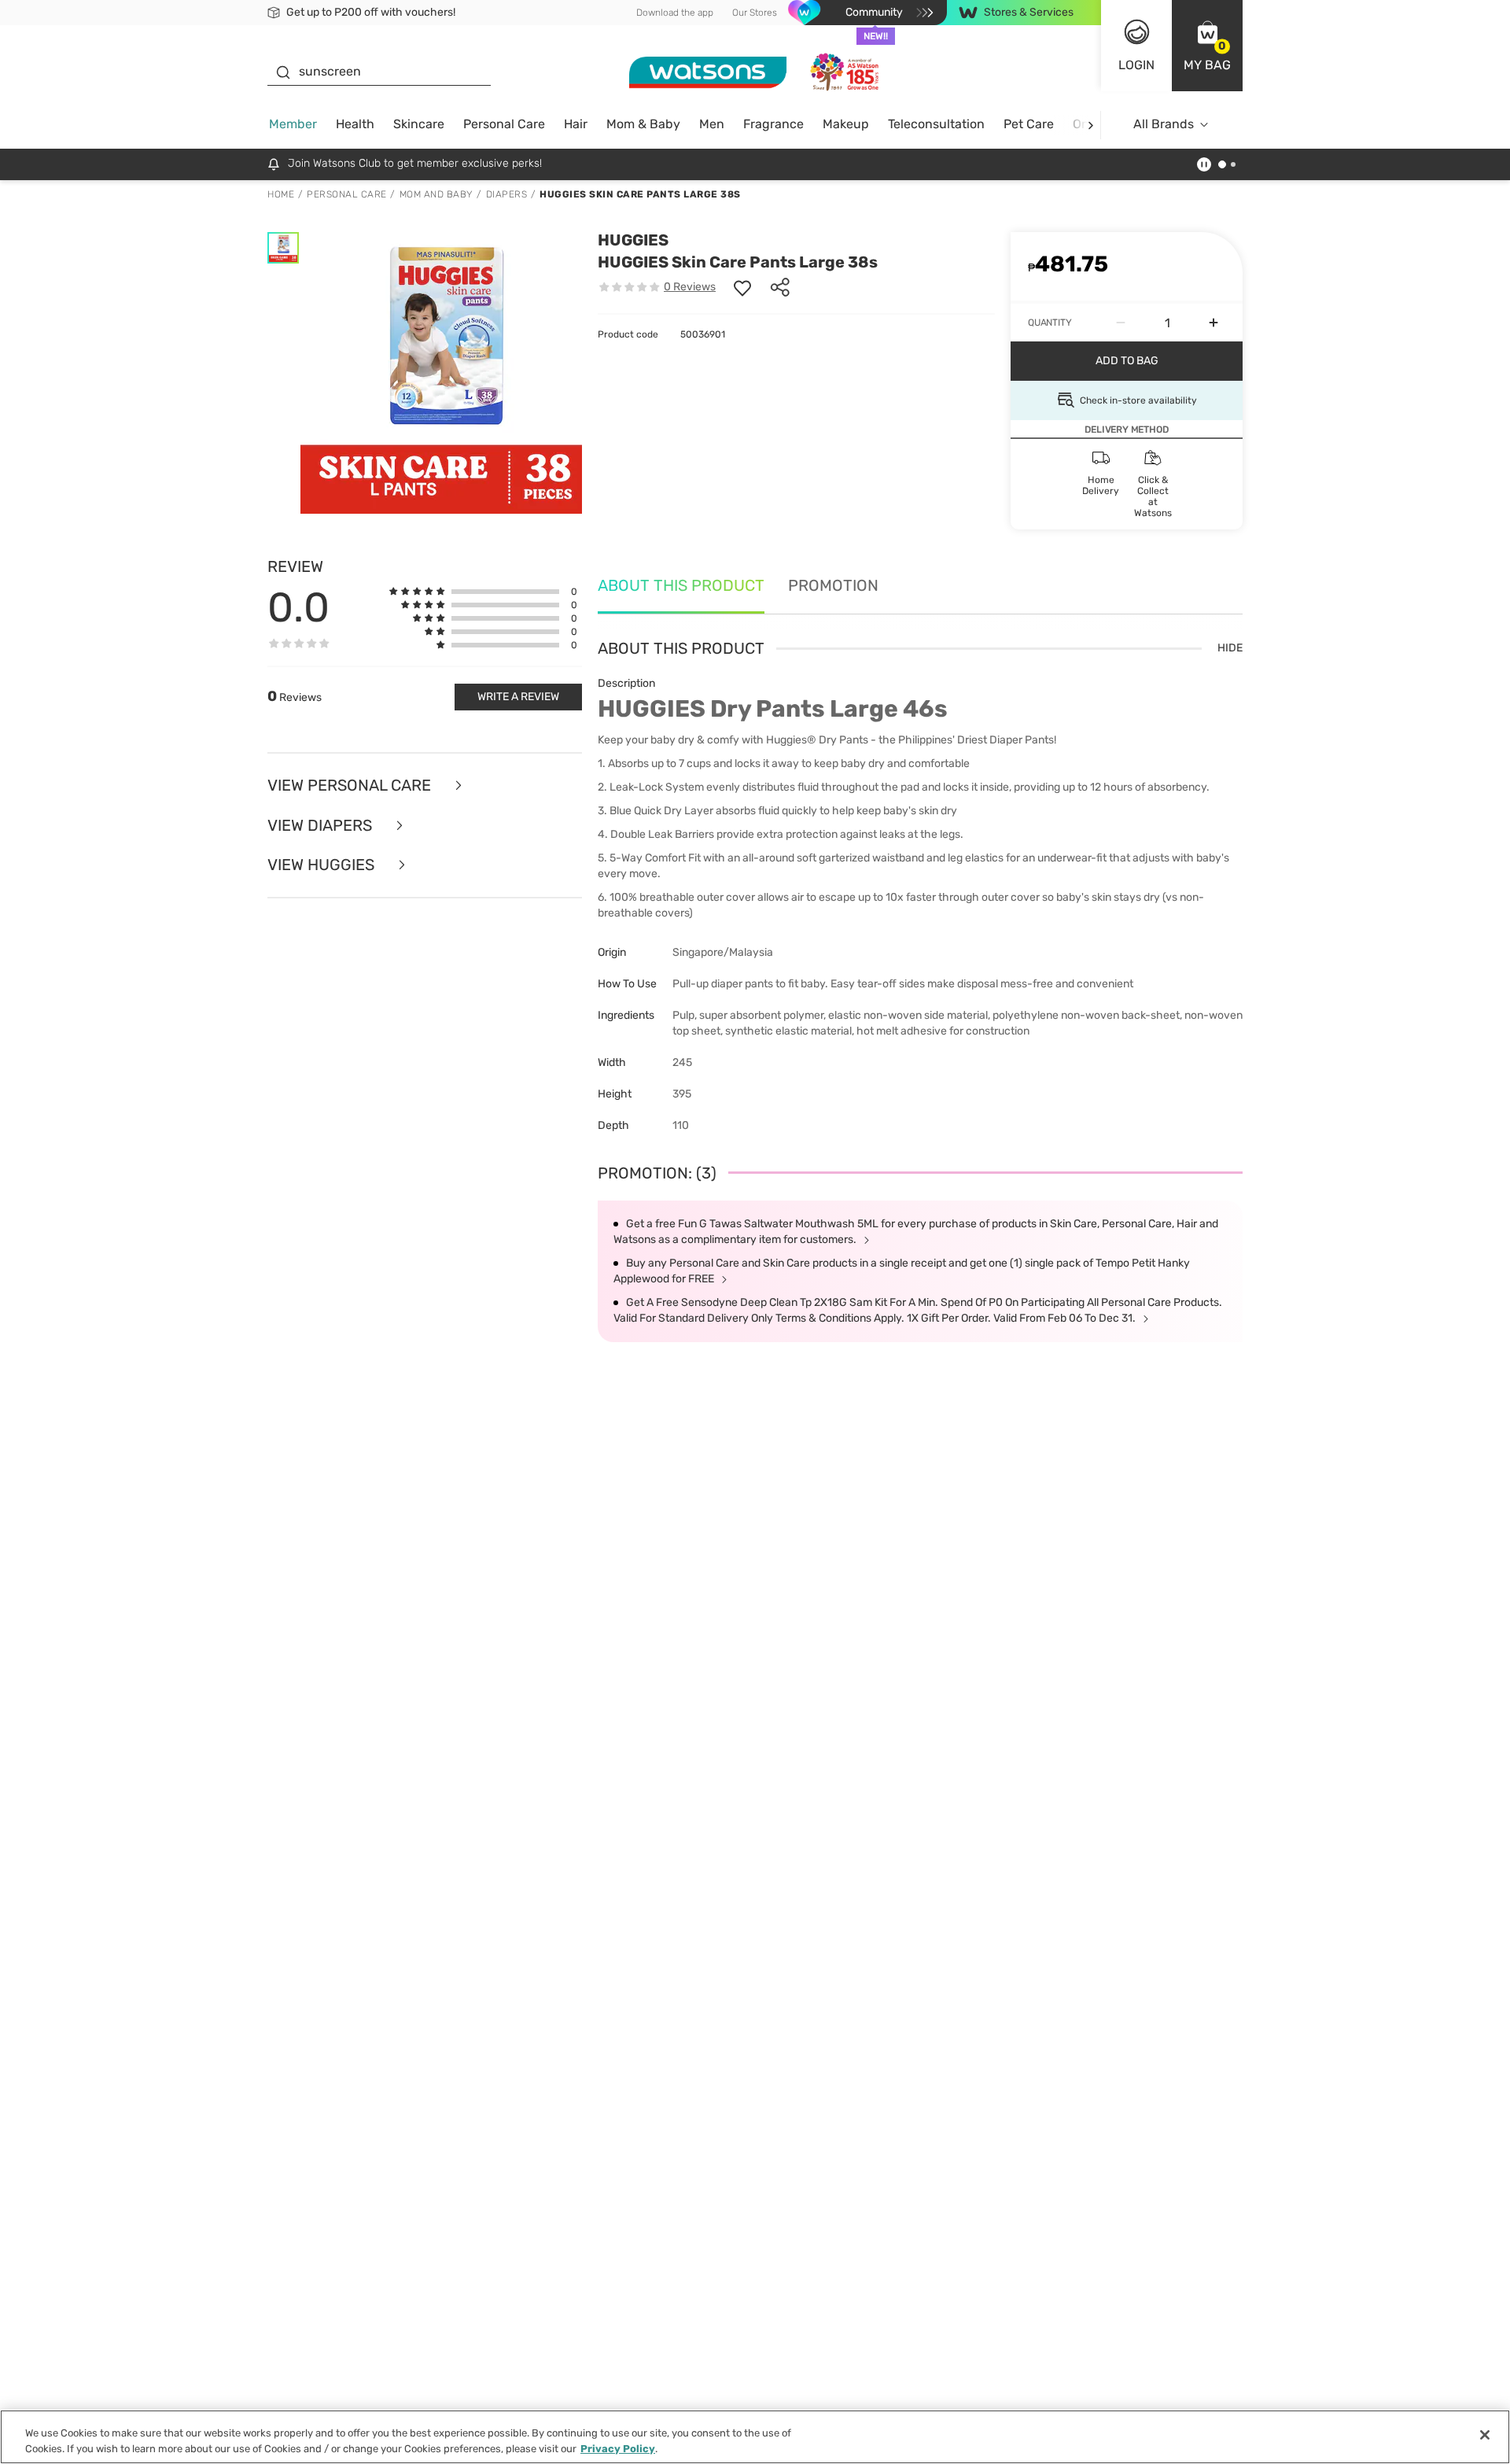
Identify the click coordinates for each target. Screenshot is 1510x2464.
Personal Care (504, 124)
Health (355, 124)
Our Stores (755, 13)
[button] (1207, 46)
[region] (755, 2437)
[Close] (1485, 2435)
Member (293, 124)
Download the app (675, 13)
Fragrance (773, 124)
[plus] (1214, 323)
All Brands (1164, 124)
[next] (1090, 125)
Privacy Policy (618, 2448)
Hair (576, 124)
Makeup (846, 124)
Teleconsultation (936, 124)
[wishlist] (742, 287)
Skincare (419, 124)
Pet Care (1029, 124)
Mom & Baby (643, 124)
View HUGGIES (323, 865)
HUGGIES (633, 240)
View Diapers (322, 826)
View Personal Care (351, 786)
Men (712, 124)
